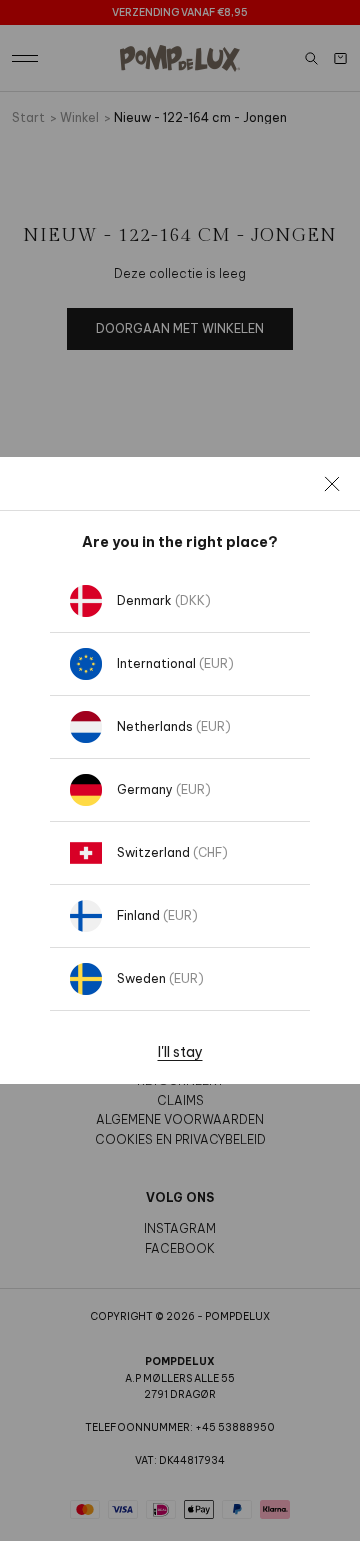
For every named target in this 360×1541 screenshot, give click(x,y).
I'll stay (180, 1052)
